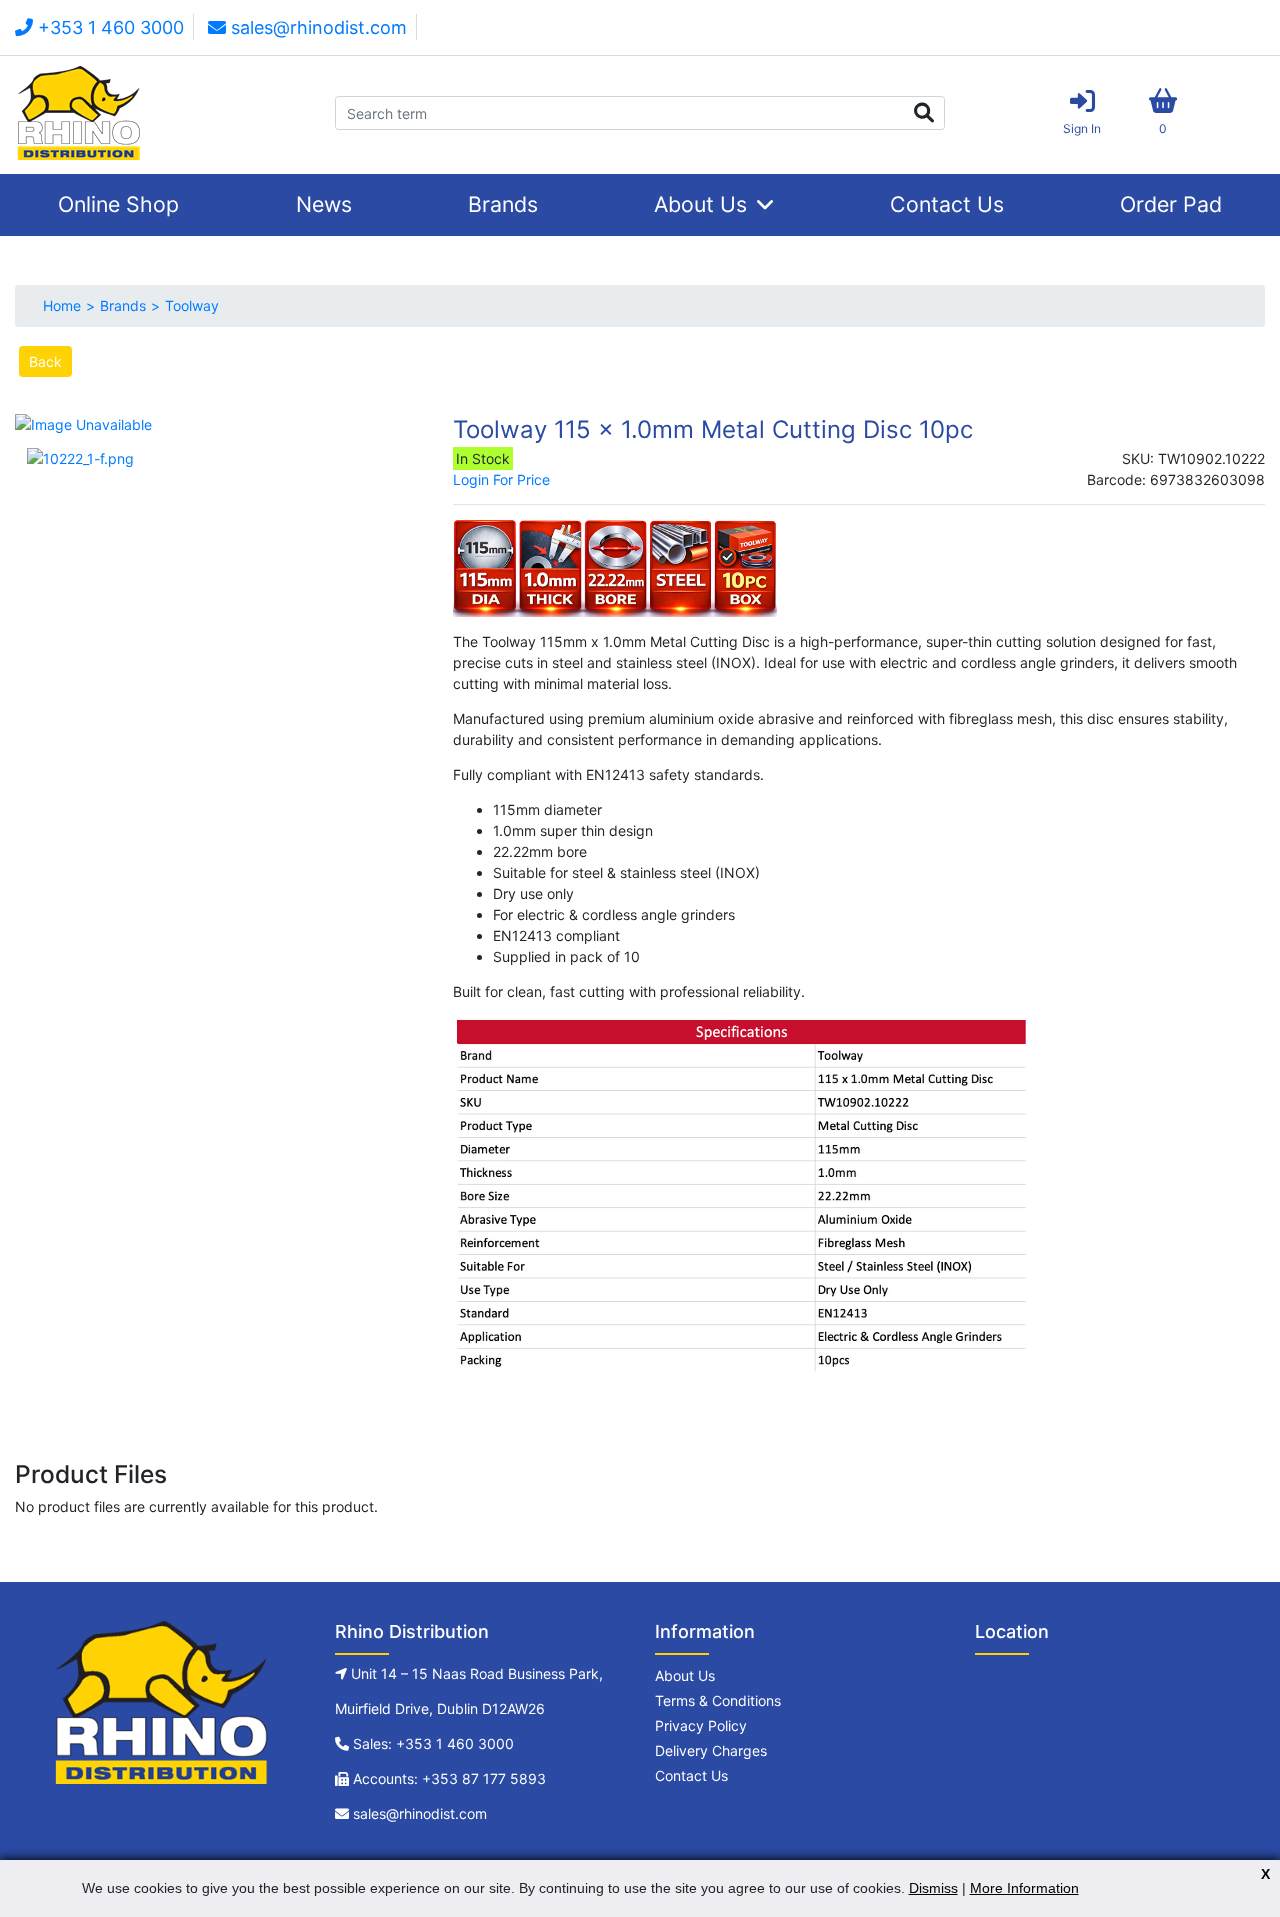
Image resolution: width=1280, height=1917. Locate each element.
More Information (1024, 1888)
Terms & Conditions (718, 1700)
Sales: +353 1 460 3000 (433, 1743)
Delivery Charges (711, 1750)
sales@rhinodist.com (316, 27)
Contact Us (947, 204)
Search (923, 113)
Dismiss (933, 1888)
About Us (700, 204)
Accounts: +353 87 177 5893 (449, 1778)
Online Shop (118, 204)
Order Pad (1171, 204)
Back (45, 361)
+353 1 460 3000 (108, 27)
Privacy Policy (701, 1725)
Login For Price (501, 479)
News (324, 204)
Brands (503, 204)
